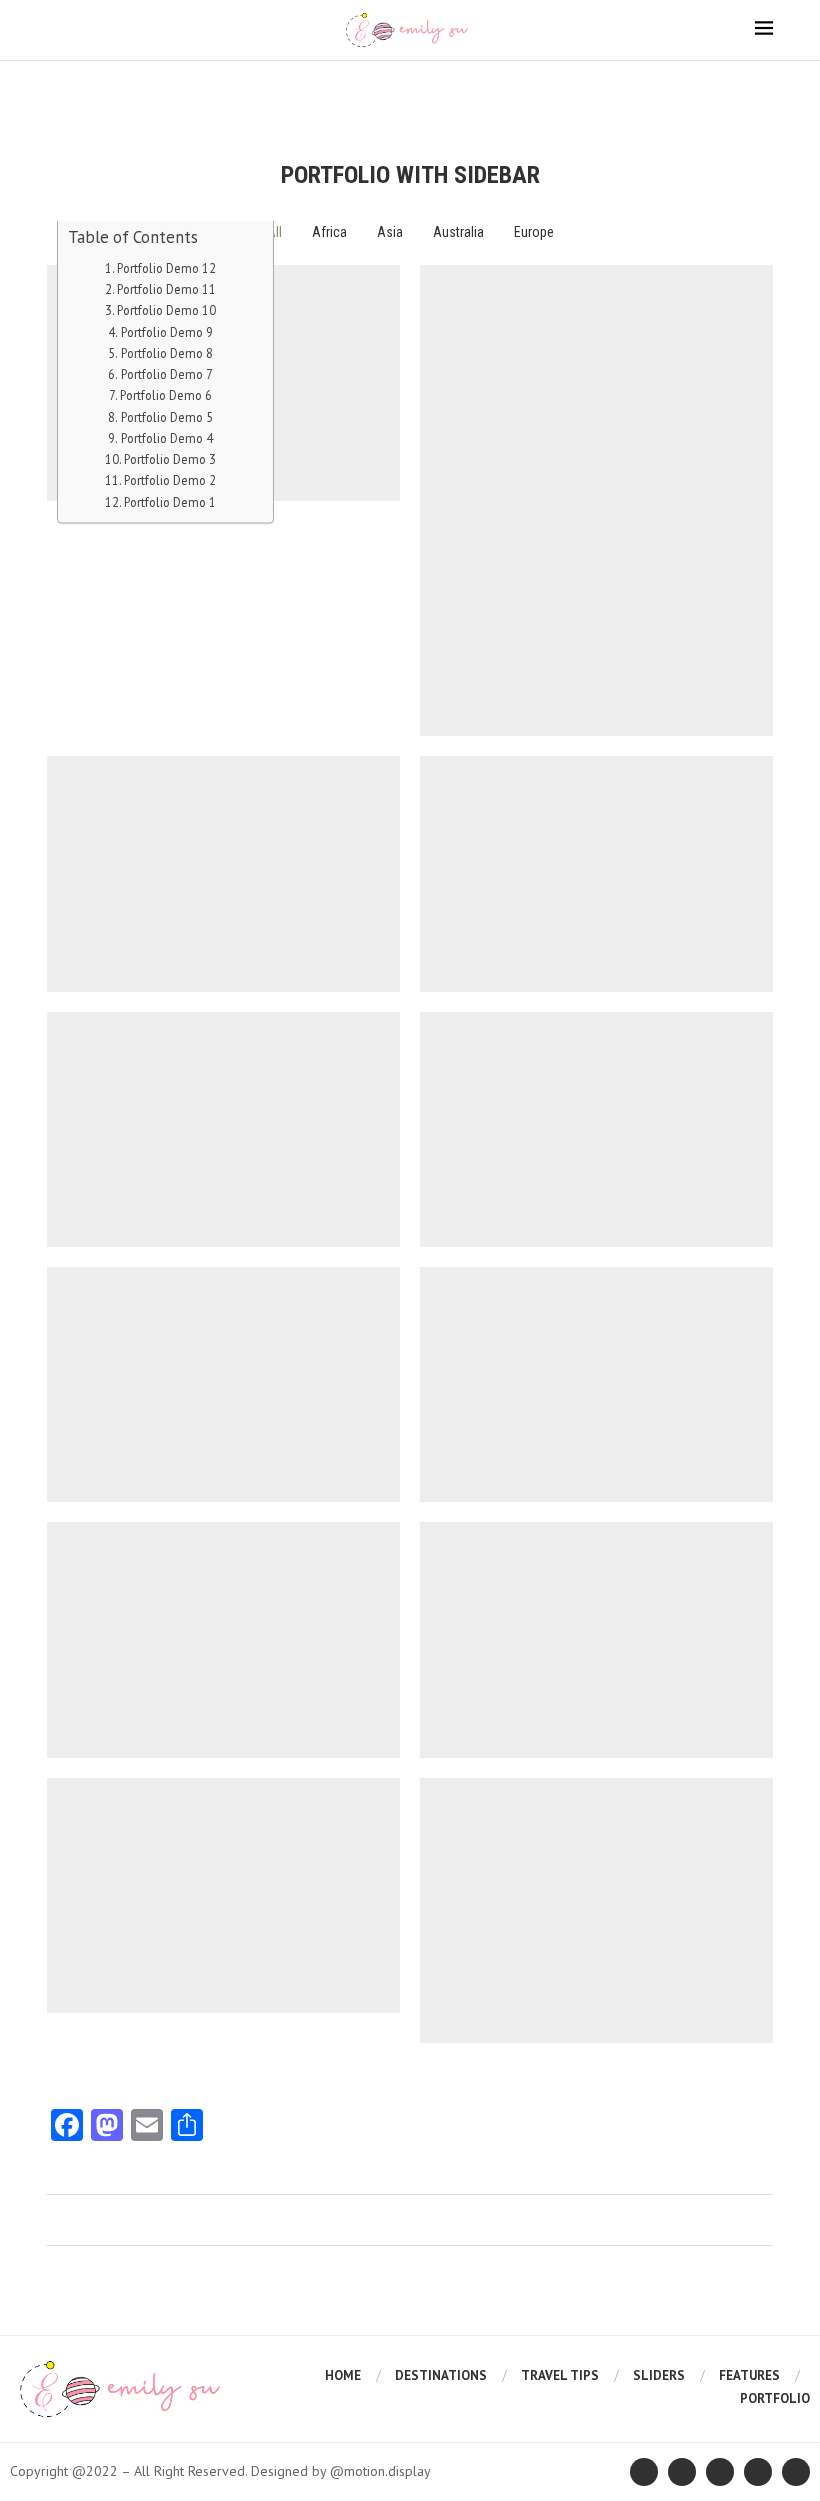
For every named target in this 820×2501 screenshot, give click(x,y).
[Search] (763, 80)
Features (749, 2375)
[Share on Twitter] (408, 2220)
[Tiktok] (456, 80)
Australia (458, 232)
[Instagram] (387, 80)
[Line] (433, 80)
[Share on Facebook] (389, 2220)
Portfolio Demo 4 (167, 437)
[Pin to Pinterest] (427, 2220)
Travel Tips (560, 2375)
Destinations (441, 2375)
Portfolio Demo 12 (166, 267)
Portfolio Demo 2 (170, 480)
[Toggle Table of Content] (230, 240)
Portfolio (775, 2398)
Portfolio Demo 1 (170, 501)
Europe (534, 232)
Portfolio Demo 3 (170, 459)
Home (343, 2375)
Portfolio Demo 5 (167, 416)
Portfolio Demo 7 (167, 374)
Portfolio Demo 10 (166, 310)
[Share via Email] (446, 2220)
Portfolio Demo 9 (167, 331)
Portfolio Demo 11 (166, 289)
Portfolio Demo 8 (167, 352)
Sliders (659, 2375)
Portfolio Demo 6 (166, 395)
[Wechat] (410, 80)
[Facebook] (364, 80)
